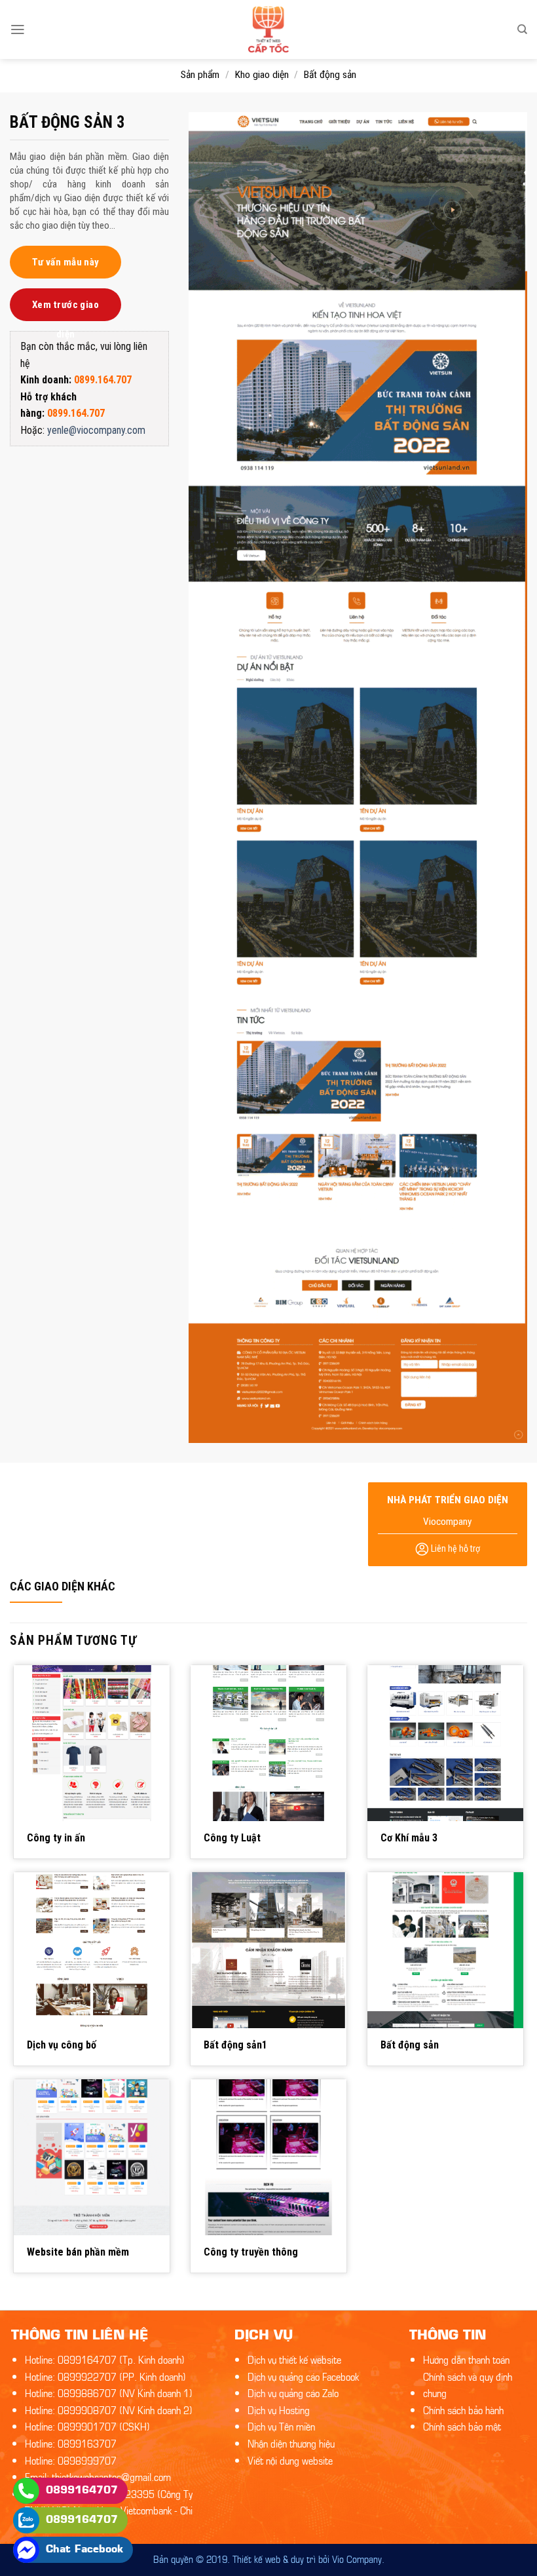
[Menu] (18, 29)
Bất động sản (330, 75)
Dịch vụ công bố (62, 2045)
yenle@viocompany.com (96, 430)
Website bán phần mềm (78, 2252)
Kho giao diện (262, 75)
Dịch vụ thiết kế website (294, 2359)
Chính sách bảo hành (463, 2409)
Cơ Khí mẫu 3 (409, 1838)
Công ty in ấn (56, 1838)
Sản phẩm (200, 75)
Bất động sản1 (235, 2045)
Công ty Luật (232, 1838)
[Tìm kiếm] (522, 29)
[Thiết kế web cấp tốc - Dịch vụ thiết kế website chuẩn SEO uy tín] (269, 29)
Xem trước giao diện (65, 310)
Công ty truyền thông (251, 2252)
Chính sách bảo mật (462, 2426)
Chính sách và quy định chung (468, 2384)
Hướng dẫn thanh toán (466, 2359)
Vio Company (357, 2558)
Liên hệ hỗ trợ (454, 1548)
